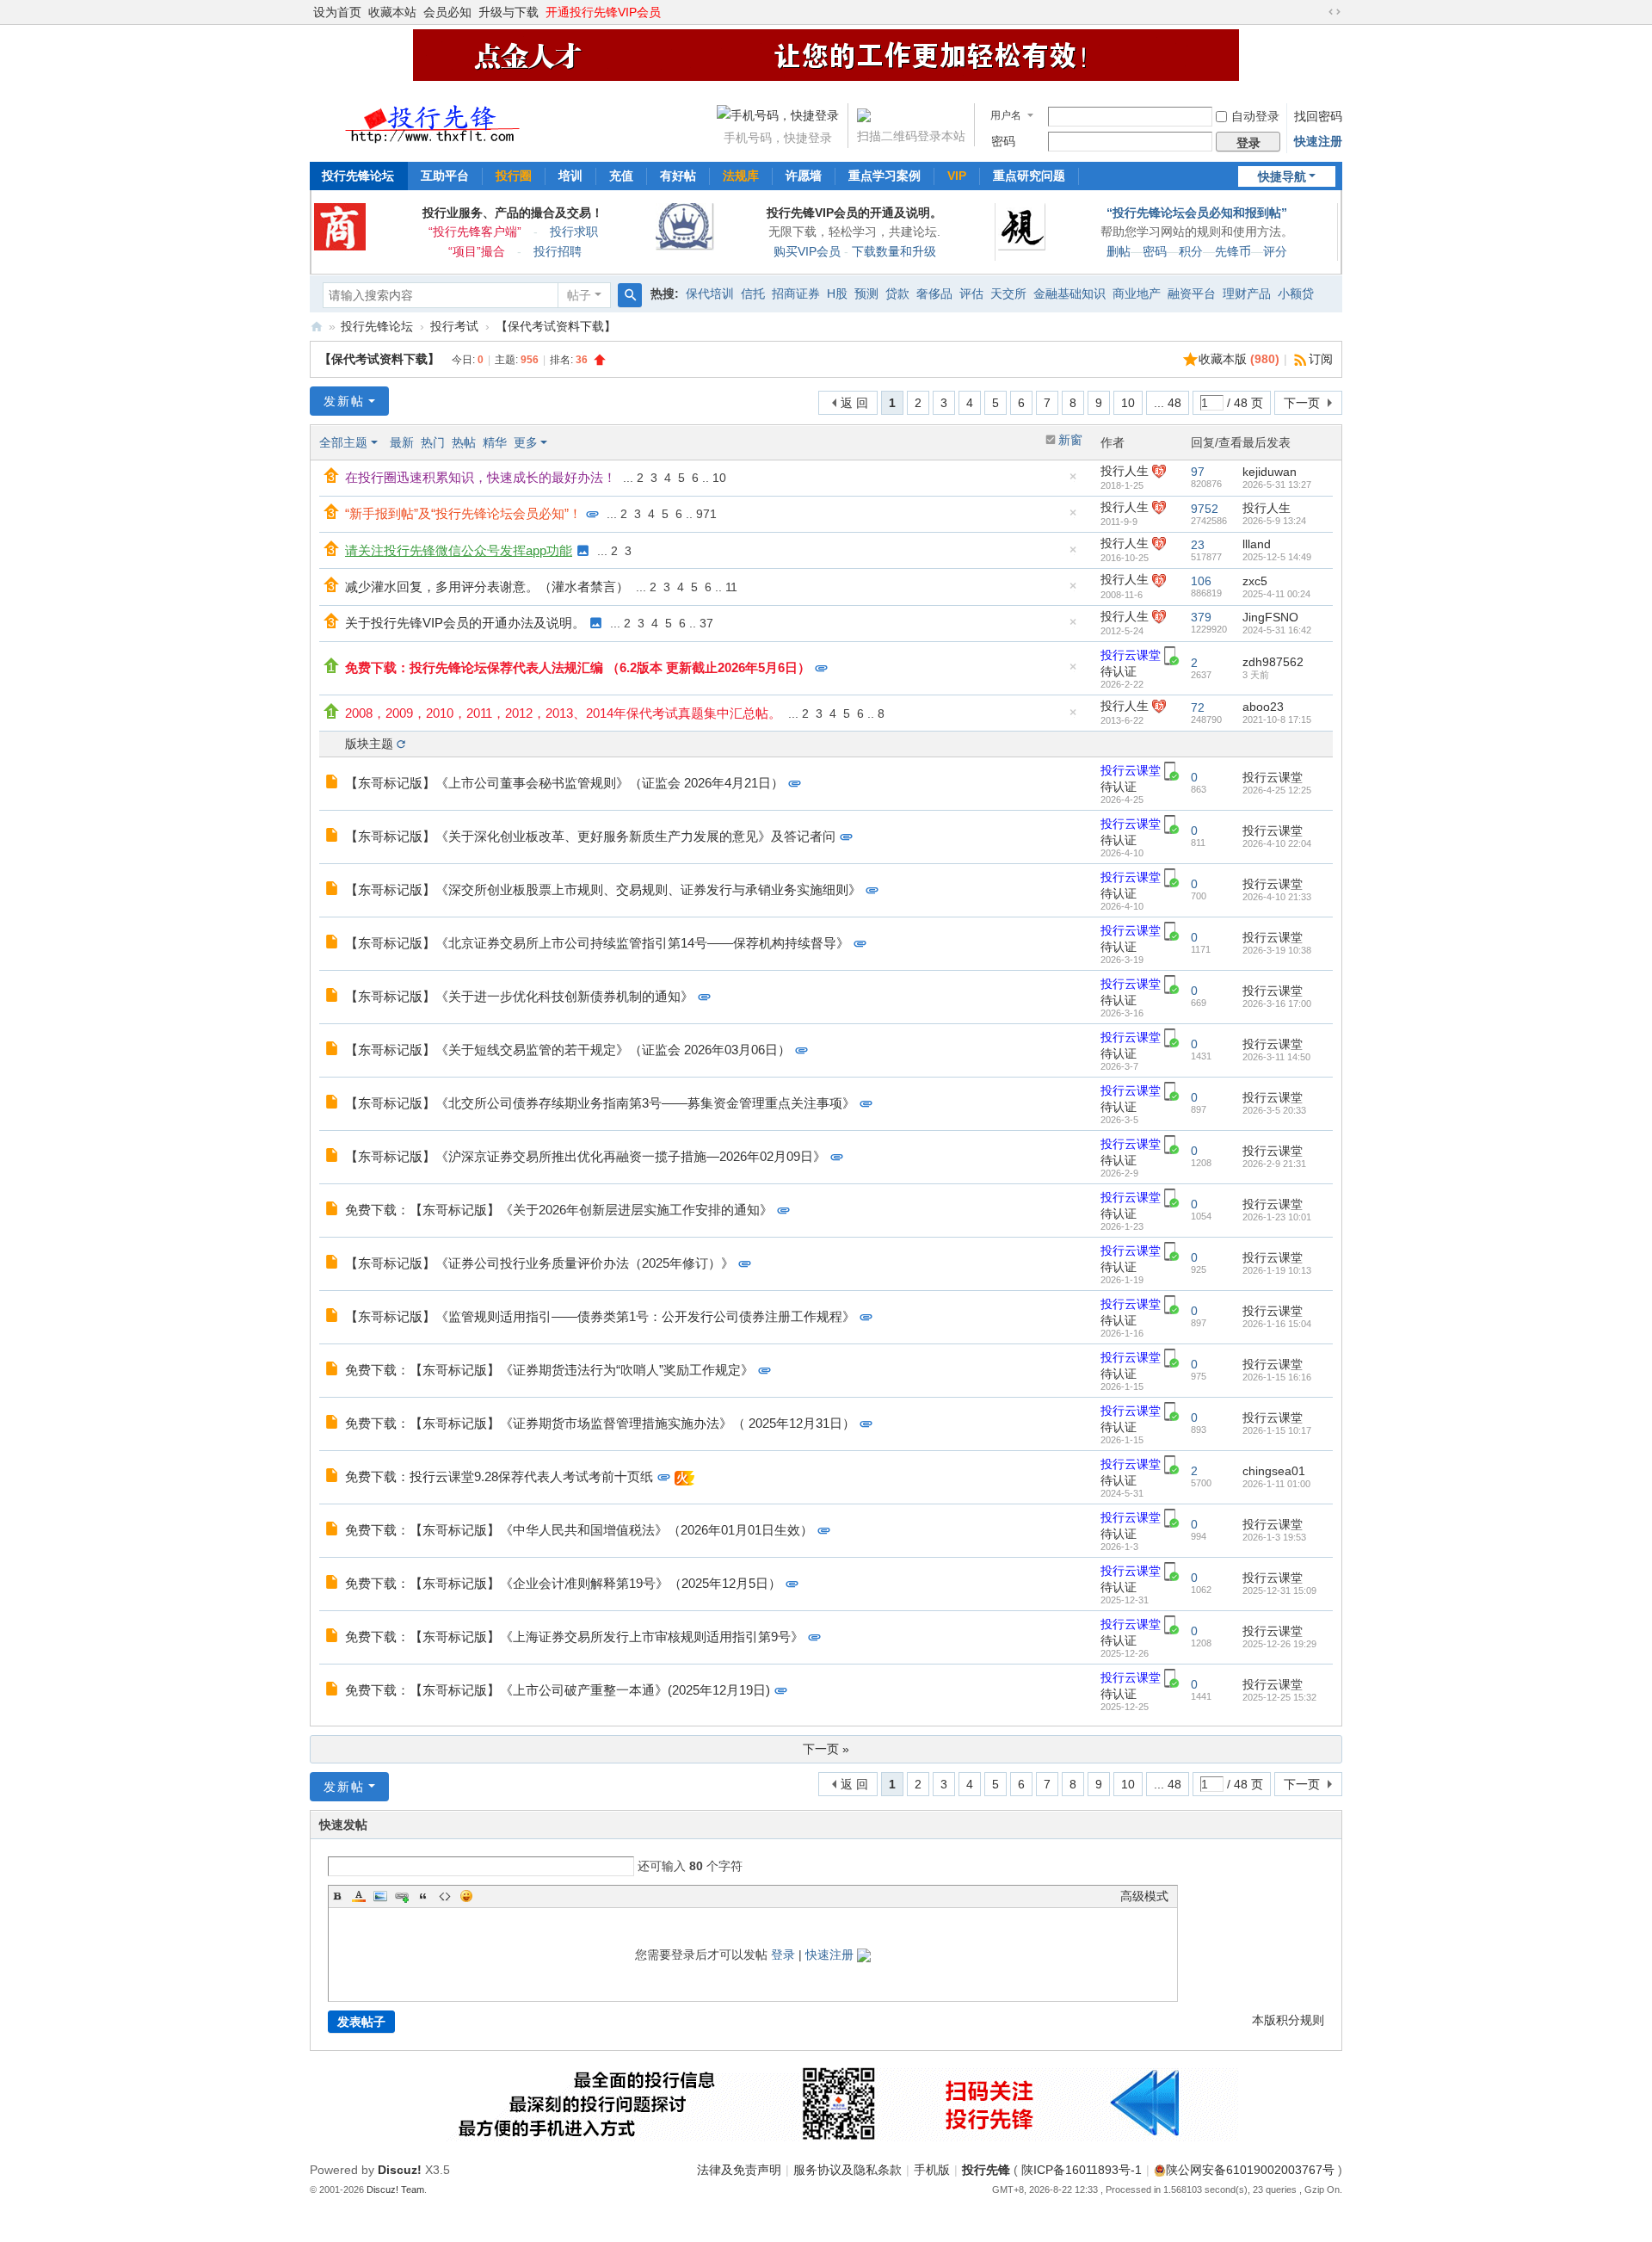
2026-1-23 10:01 (1277, 1217)
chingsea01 (1274, 1471)
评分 (1275, 251)
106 (1201, 581)
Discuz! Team (395, 2190)
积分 (1191, 251)
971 (706, 514)
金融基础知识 (1069, 293)
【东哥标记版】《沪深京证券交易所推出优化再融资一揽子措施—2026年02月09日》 (586, 1156)
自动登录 (1255, 116)
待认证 (1119, 671)
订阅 (1321, 359)
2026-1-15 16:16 (1277, 1377)
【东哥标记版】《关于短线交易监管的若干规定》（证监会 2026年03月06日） (568, 1050)
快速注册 (1318, 141)
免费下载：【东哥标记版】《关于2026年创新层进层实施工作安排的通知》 (559, 1210)
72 (1198, 707)
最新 (402, 442)
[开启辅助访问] (1318, 12)
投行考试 (454, 326)
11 (731, 587)
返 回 (854, 403)
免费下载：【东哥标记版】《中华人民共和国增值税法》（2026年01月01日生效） (579, 1530)
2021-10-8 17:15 (1277, 720)
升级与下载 (509, 12)
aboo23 (1263, 707)
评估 (971, 293)
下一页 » (826, 1749)
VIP (957, 176)
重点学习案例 (885, 176)
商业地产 (1137, 293)
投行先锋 (986, 2170)
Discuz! (400, 2170)
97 (1198, 472)
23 (1198, 545)
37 (706, 623)
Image (380, 1896)
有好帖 (678, 176)
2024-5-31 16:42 (1277, 630)
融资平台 (1192, 293)
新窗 (1070, 440)
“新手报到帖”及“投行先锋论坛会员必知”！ (463, 513)
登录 (783, 1955)
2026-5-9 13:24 (1274, 521)
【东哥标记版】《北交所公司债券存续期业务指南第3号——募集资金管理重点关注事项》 (600, 1103)
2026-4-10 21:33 (1277, 897)
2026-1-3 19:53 (1274, 1537)
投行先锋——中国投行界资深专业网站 (317, 327)
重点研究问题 (1029, 176)
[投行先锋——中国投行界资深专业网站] (434, 119)
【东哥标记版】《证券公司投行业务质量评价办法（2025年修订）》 (539, 1263)
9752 (1205, 509)
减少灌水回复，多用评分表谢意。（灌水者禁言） (487, 587)
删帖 (1119, 251)
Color (359, 1896)
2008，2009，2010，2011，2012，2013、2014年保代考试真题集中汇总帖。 (563, 713)
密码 (1003, 141)
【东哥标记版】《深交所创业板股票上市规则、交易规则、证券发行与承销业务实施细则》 (603, 889)
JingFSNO (1270, 617)
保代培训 (710, 293)
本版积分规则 (1288, 2020)
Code (445, 1896)
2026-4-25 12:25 (1277, 790)
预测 (866, 293)
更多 (526, 442)
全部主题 (343, 442)
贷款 (897, 293)
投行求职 (574, 232)
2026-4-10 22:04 (1277, 843)
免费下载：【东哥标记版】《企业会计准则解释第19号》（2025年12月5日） (563, 1583)
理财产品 (1247, 293)
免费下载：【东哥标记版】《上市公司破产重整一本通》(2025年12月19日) (558, 1690)
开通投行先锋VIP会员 (603, 12)
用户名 (1006, 115)
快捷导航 (1282, 176)
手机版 (932, 2170)
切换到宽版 (1335, 12)
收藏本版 (1239, 359)
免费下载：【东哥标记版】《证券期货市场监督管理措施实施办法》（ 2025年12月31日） (600, 1423)
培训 (570, 176)
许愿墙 (804, 176)
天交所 (1008, 293)
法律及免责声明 (739, 2170)
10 (1128, 403)
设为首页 (337, 12)
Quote (423, 1896)
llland (1257, 544)
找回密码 (1318, 116)
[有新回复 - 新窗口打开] (333, 783)
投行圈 (514, 176)
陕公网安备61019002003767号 (1250, 2170)
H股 (837, 293)
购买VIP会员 (807, 251)
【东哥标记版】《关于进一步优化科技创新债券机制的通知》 (519, 996)
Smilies (466, 1896)
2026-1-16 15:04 (1277, 1324)
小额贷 (1296, 293)
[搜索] (630, 295)
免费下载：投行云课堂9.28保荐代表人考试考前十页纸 (499, 1476)
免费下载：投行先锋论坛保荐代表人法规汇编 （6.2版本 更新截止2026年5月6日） (578, 667)
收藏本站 (392, 12)
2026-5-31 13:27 (1277, 485)
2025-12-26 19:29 (1279, 1644)
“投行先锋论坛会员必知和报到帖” (1197, 213)
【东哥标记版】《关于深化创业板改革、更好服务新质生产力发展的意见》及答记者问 (590, 836)
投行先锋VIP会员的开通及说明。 (854, 213)
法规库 (741, 176)
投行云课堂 (1131, 655)
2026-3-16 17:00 (1277, 1004)
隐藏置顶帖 (1073, 481)
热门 (433, 442)
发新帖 (344, 401)
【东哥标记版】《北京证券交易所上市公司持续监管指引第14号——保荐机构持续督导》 (597, 943)
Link (402, 1896)
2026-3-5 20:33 (1274, 1110)
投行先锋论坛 (358, 176)
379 (1201, 617)
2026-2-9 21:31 (1274, 1164)
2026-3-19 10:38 (1277, 950)
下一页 (1302, 403)
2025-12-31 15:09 (1279, 1590)
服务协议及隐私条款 (848, 2170)
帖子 (579, 295)
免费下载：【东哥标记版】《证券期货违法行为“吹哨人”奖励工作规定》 (549, 1370)
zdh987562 (1273, 662)
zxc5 (1255, 581)
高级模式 (1144, 1896)
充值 (621, 176)
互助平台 (445, 176)
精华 (495, 442)
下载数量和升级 (894, 251)
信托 (753, 293)
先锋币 (1233, 251)
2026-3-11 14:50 (1276, 1057)
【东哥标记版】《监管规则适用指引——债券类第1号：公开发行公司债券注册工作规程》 (600, 1316)
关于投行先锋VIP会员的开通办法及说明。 (465, 623)
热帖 (464, 442)
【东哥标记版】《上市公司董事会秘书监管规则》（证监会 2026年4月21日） (564, 783)
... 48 (1168, 403)
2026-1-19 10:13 (1277, 1270)
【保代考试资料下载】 (556, 326)
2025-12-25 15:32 (1279, 1697)
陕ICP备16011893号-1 (1082, 2170)
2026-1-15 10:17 (1277, 1430)
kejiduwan (1270, 472)
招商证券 (796, 293)
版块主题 (369, 744)
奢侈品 (934, 293)
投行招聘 (558, 251)
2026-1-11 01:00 (1276, 1484)
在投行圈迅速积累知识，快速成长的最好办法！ (481, 477)
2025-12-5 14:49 (1277, 557)
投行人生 (1125, 471)
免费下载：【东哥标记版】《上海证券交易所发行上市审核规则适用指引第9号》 (574, 1637)
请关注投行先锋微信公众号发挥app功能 (459, 550)
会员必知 (447, 12)
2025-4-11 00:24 (1276, 594)
